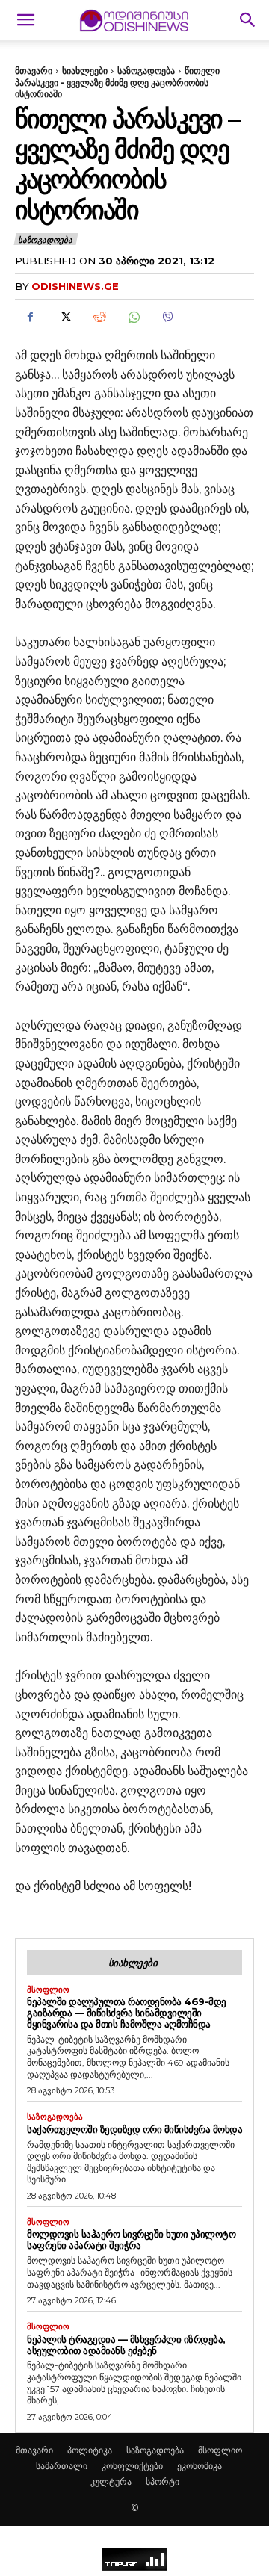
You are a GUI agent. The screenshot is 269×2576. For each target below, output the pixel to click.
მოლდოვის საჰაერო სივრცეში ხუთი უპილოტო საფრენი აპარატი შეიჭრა (131, 2239)
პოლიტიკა (90, 2450)
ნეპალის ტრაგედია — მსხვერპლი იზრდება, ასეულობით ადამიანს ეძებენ (126, 2345)
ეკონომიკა (200, 2466)
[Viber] (167, 317)
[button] (25, 20)
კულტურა (111, 2481)
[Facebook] (30, 317)
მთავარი (34, 71)
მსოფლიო (48, 1990)
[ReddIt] (99, 317)
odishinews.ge (75, 286)
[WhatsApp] (133, 317)
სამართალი (62, 2466)
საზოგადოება (146, 71)
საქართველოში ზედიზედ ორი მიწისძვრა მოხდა (134, 2129)
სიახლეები (85, 71)
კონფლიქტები (132, 2466)
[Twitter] (64, 317)
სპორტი (163, 2481)
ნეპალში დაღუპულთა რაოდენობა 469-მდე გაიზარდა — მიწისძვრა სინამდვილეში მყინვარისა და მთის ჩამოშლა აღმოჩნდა (127, 2013)
